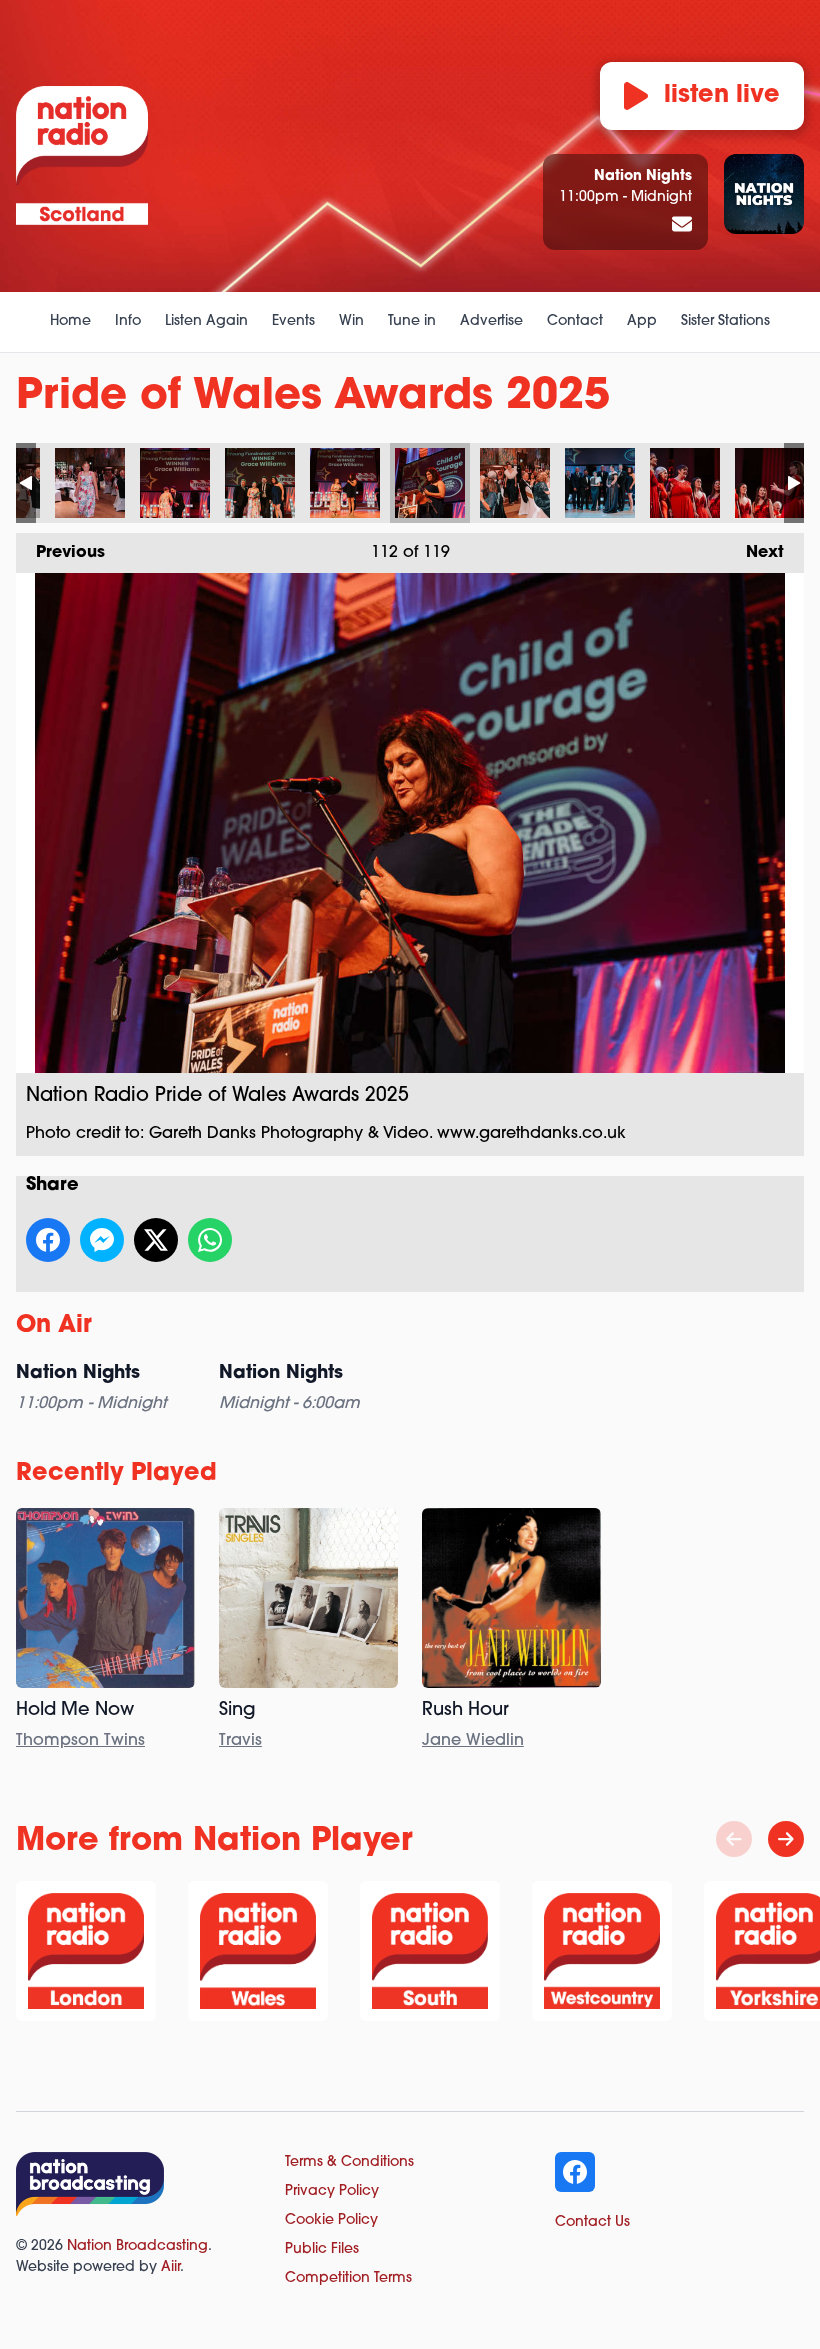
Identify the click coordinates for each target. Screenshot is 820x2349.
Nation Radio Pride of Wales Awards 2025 (90, 483)
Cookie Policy (331, 2220)
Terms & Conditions (349, 2162)
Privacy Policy (332, 2191)
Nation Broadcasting (137, 2246)
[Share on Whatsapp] (210, 1240)
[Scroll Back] (734, 1839)
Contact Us (592, 2222)
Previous (60, 553)
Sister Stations (725, 321)
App (642, 321)
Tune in (412, 321)
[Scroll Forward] (786, 1839)
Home (70, 321)
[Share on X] (156, 1240)
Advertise (491, 321)
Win (351, 321)
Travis (240, 1741)
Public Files (322, 2249)
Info (128, 321)
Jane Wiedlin (473, 1741)
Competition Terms (348, 2278)
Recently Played (116, 1474)
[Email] (682, 226)
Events (293, 321)
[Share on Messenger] (102, 1240)
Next (755, 553)
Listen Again (206, 321)
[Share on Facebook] (48, 1240)
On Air (54, 1326)
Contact (575, 321)
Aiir (170, 2267)
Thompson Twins (80, 1741)
